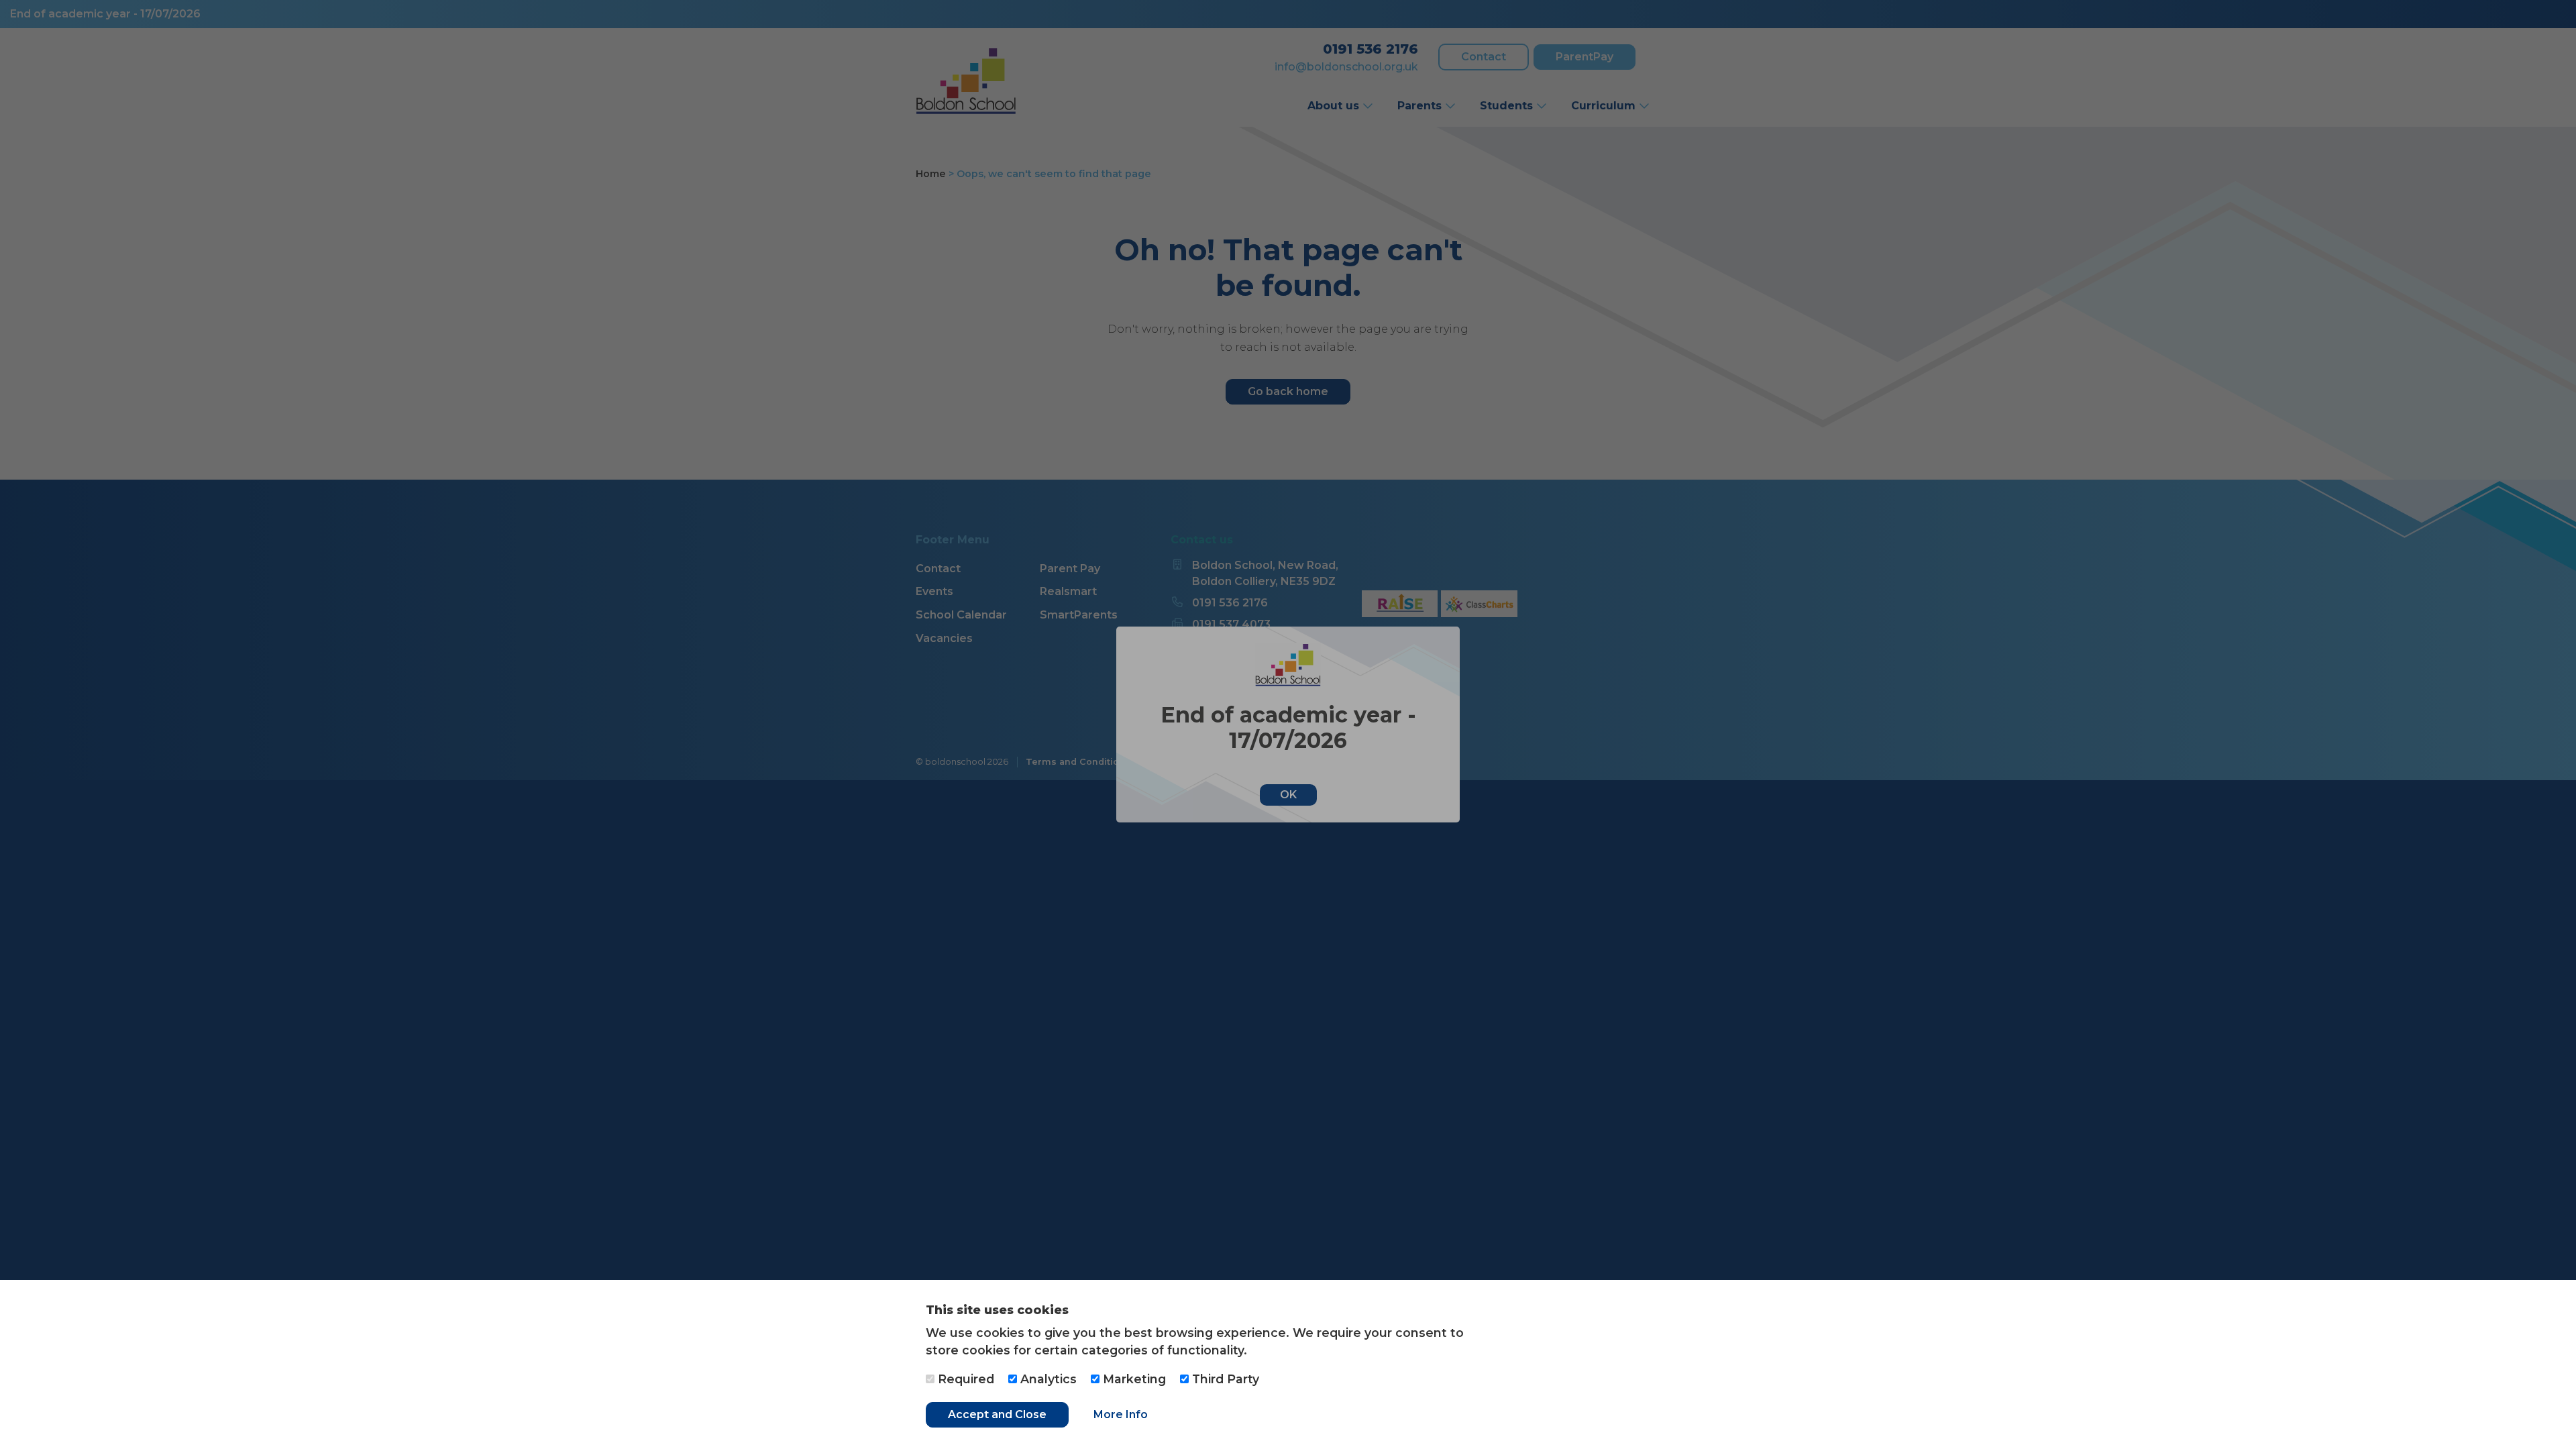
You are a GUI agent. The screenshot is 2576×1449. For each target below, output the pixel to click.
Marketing (1133, 1379)
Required (964, 1379)
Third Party (1224, 1379)
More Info (1121, 1414)
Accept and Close (997, 1414)
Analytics (1047, 1379)
